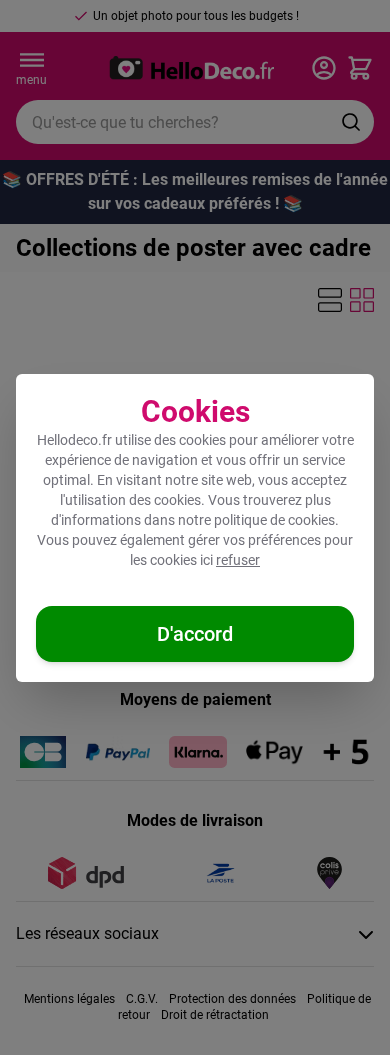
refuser (238, 560)
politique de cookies (274, 520)
